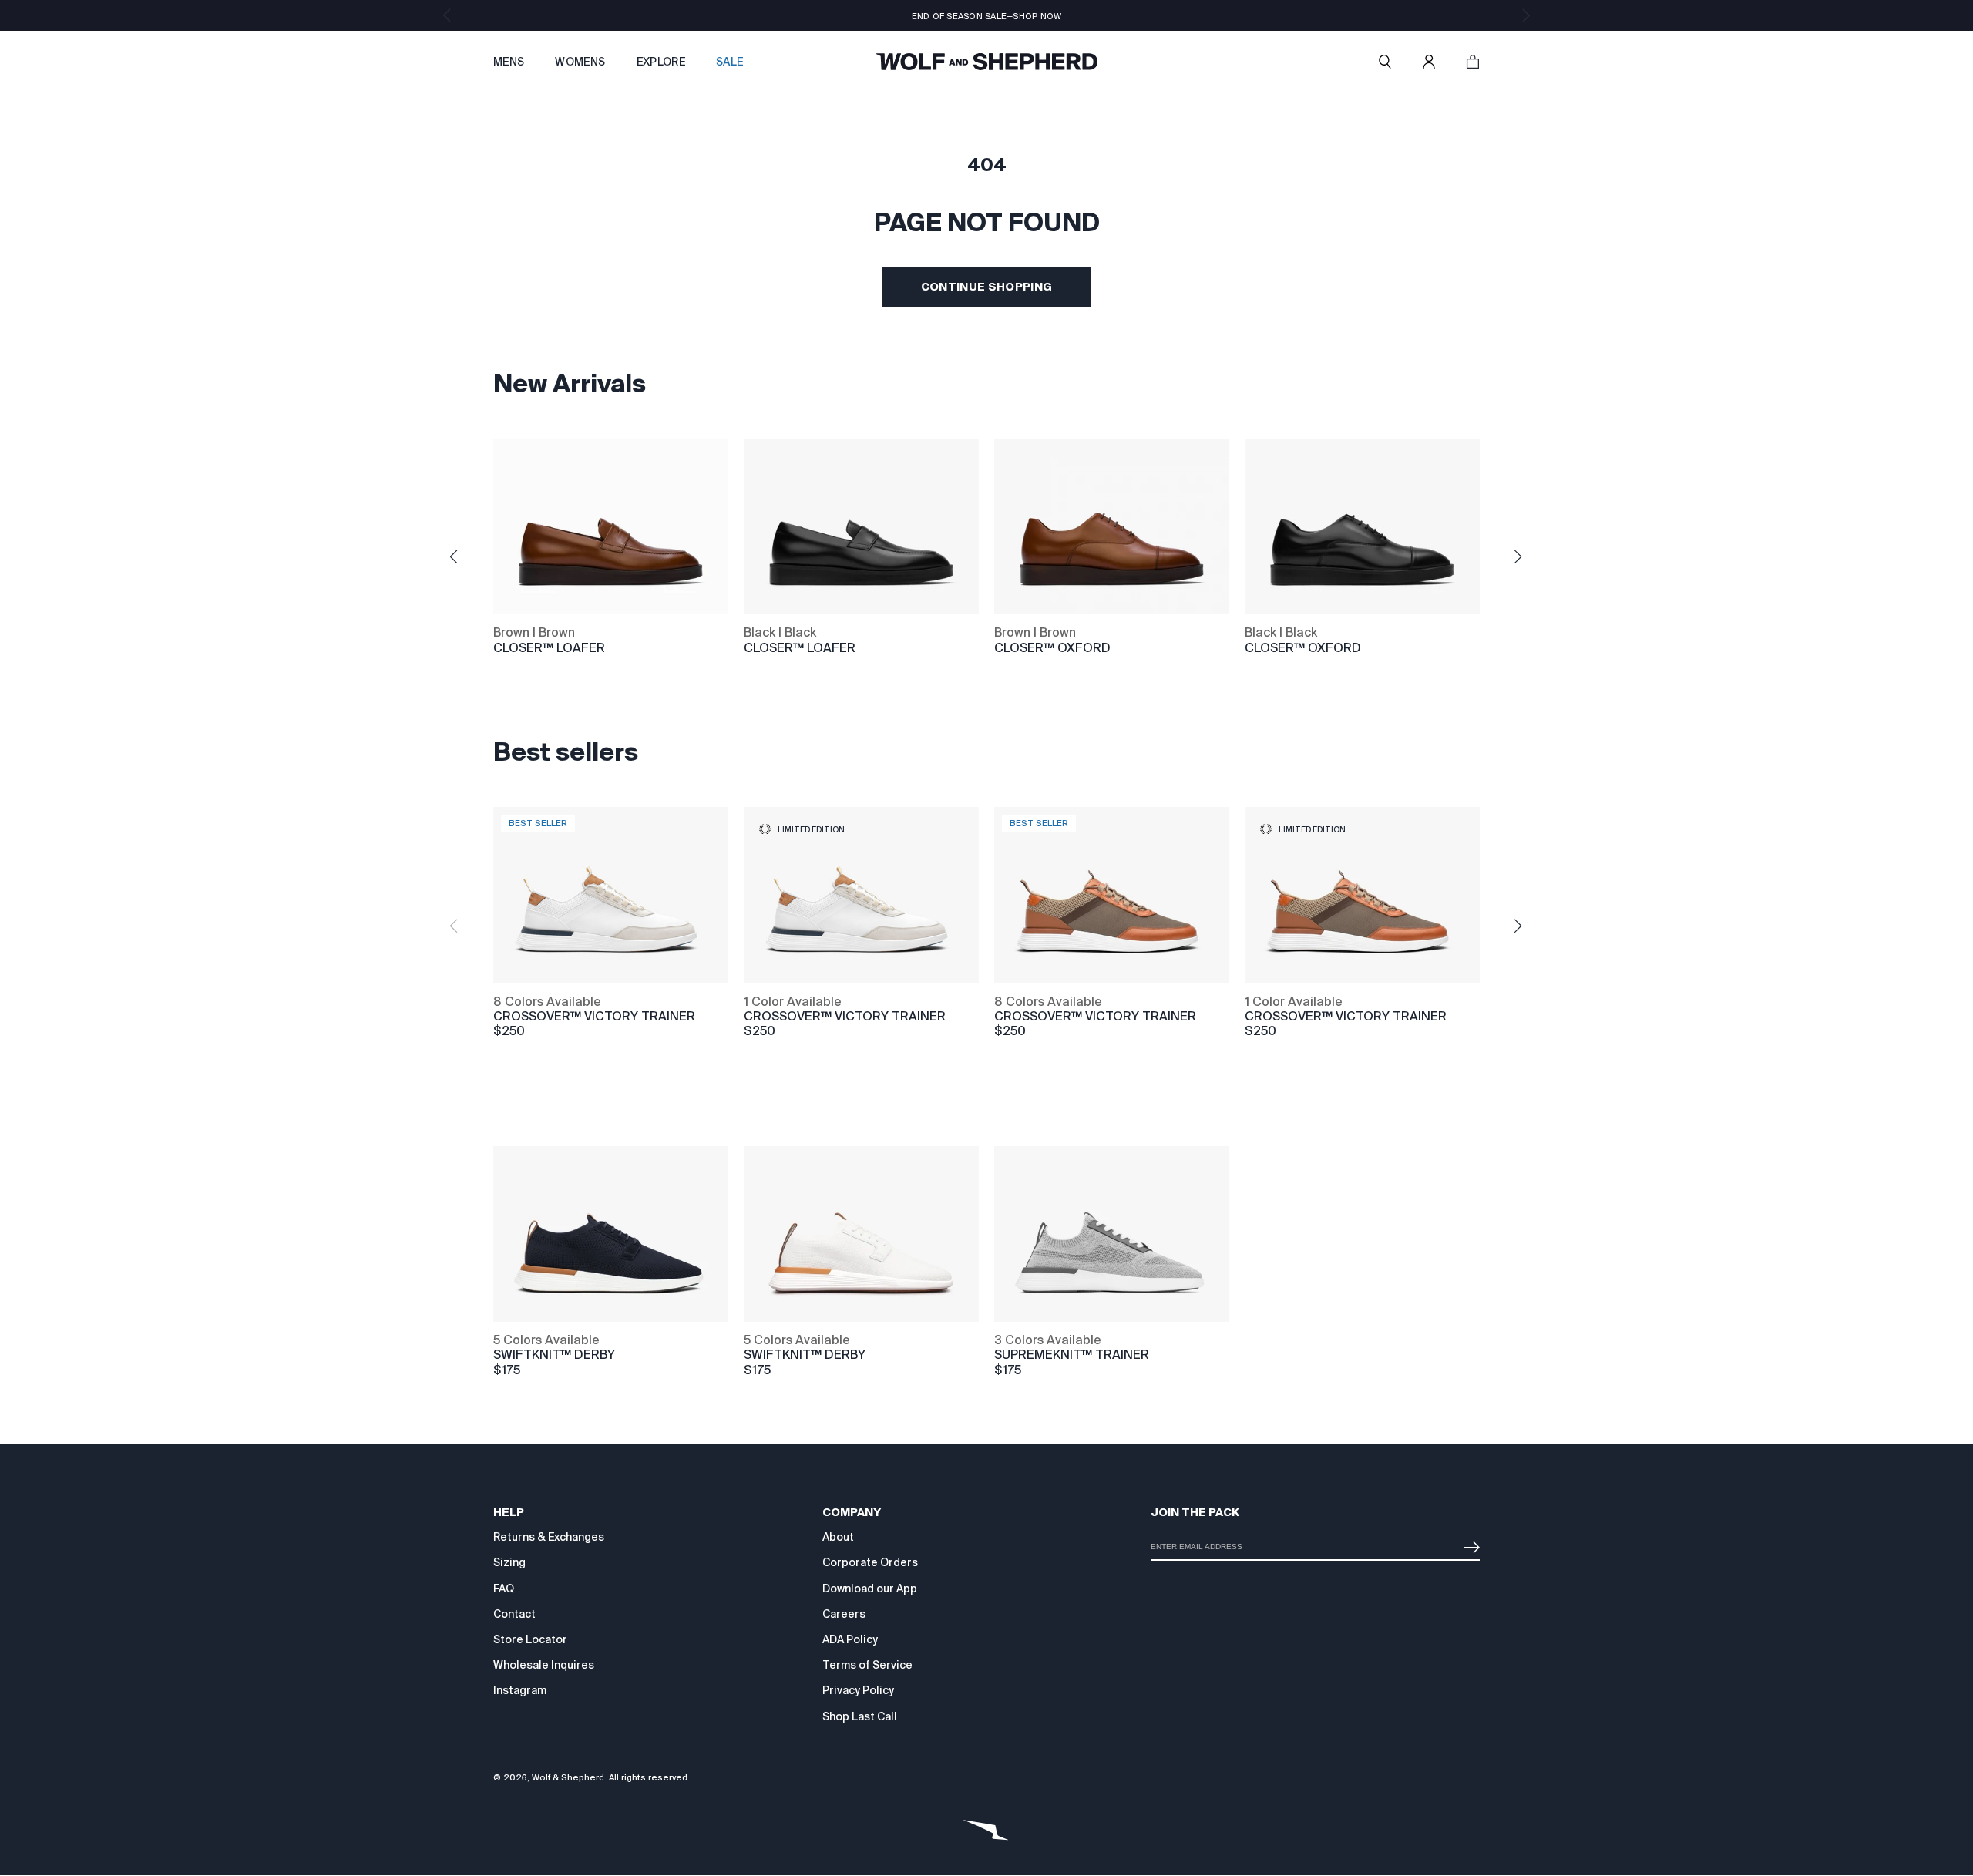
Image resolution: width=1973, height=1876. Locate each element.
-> (1468, 1541)
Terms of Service (867, 1665)
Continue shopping (987, 287)
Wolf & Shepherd (568, 1777)
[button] (1385, 62)
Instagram (520, 1690)
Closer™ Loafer (549, 648)
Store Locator (530, 1639)
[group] (515, 1011)
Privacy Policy (858, 1690)
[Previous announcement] (447, 15)
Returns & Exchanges (549, 1537)
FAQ (504, 1589)
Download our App (870, 1589)
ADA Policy (850, 1639)
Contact (514, 1614)
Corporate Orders (870, 1562)
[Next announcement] (1526, 15)
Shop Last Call (860, 1716)
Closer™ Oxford (1052, 648)
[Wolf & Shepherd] (986, 62)
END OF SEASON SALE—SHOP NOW (987, 16)
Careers (844, 1614)
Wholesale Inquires (544, 1665)
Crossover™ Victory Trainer (845, 1016)
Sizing (509, 1562)
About (838, 1537)
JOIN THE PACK (1195, 1512)
